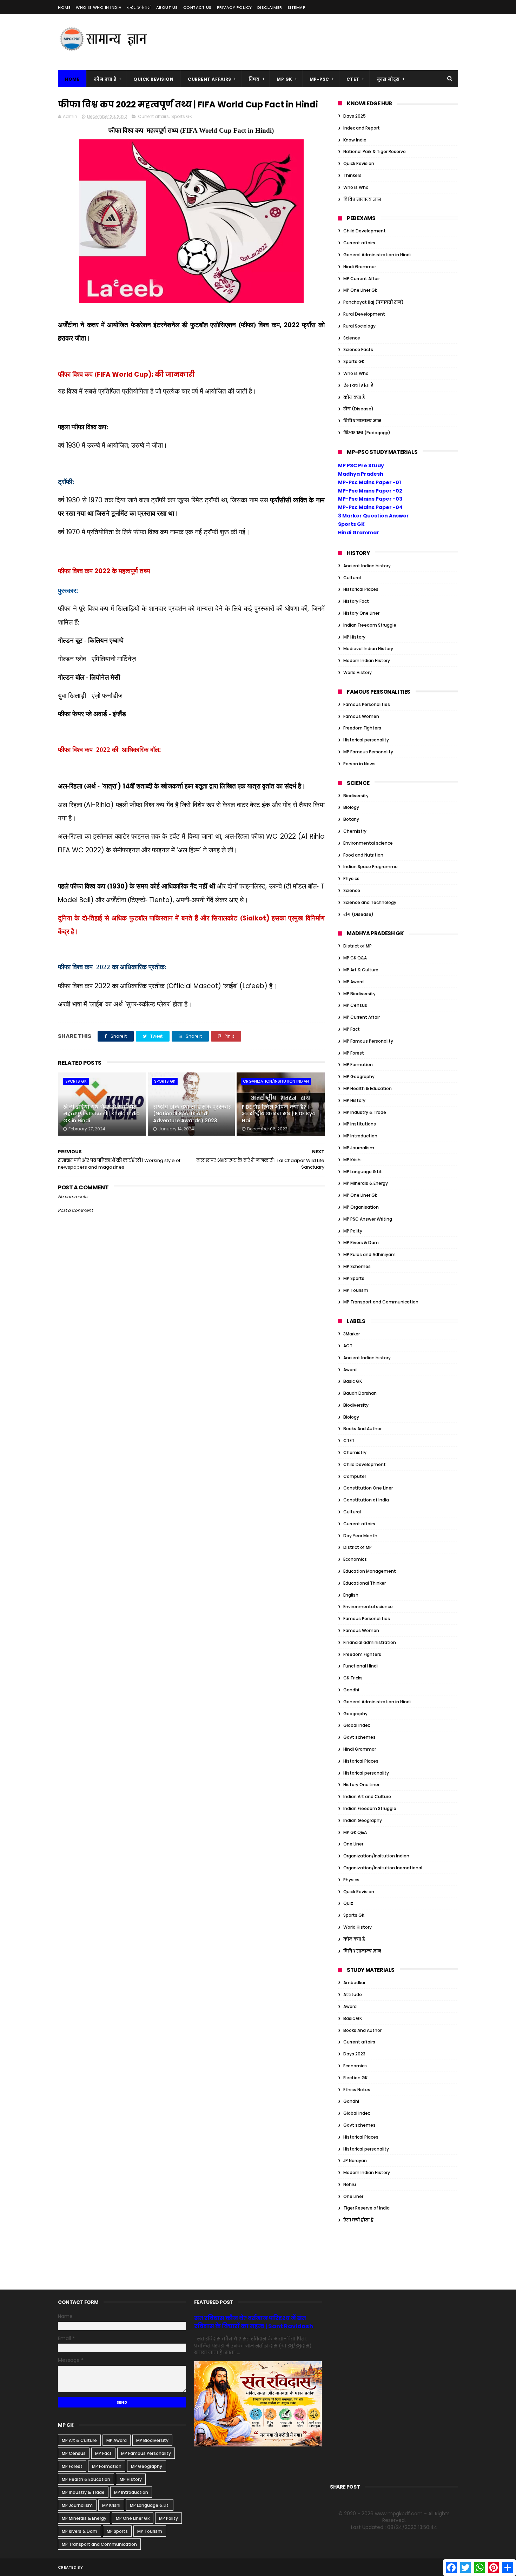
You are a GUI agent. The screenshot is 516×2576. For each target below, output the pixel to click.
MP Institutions (360, 1124)
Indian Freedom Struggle (370, 625)
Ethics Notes (357, 2090)
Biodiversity (356, 796)
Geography (355, 1714)
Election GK (355, 2078)
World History (358, 672)
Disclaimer (270, 7)
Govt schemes (359, 1737)
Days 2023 (354, 2054)
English (351, 1595)
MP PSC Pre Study (361, 465)
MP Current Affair (362, 279)
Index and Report (362, 128)
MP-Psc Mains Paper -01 (369, 482)
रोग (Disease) (358, 409)
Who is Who (356, 187)
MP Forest (354, 1053)
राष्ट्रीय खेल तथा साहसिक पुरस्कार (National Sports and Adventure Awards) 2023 (192, 1114)
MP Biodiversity (359, 994)
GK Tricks (353, 1678)
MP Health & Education (368, 1088)
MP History (354, 637)
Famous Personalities (367, 704)
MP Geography (359, 1076)
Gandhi (351, 1690)
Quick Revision (153, 79)
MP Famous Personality (368, 752)
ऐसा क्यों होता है (358, 385)
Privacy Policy (234, 7)
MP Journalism (359, 1148)
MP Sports (354, 1278)
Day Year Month (360, 1536)
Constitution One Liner (368, 1488)
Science (352, 338)
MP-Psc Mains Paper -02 (370, 491)
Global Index (357, 1725)
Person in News (359, 764)
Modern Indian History (367, 660)
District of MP (358, 946)
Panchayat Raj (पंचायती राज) (373, 302)
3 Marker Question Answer (373, 516)
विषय (254, 79)
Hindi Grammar (360, 267)
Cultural (352, 578)
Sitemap (297, 7)
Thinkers (352, 175)
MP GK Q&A (355, 958)
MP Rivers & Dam (361, 1243)
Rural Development (364, 314)
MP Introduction (360, 1136)
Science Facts (358, 349)
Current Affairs (210, 79)
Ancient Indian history (367, 566)
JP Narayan (355, 2161)
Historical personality (366, 740)
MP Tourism (356, 1290)
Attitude (353, 1994)
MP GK (285, 79)
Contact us (197, 7)
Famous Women (361, 716)
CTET (353, 79)
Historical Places (361, 589)
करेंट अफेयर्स (139, 7)
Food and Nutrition (363, 855)
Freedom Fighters (362, 728)
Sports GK (182, 116)
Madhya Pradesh (361, 474)
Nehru (350, 2184)
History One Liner (361, 613)
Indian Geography (363, 1820)
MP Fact (352, 1029)
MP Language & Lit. (363, 1172)
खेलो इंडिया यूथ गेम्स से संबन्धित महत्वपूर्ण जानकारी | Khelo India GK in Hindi (101, 1114)
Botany (351, 819)
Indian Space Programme (371, 867)
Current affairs (153, 116)
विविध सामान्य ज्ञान (362, 199)
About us (167, 7)
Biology (351, 807)
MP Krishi (352, 1160)
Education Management (370, 1571)
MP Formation (358, 1065)
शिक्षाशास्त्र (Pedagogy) (367, 433)
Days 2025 (355, 116)
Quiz (348, 1903)
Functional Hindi (360, 1666)
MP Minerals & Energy (366, 1183)
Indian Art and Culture (367, 1796)
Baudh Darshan (360, 1393)
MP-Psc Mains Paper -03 (370, 499)
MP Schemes (357, 1266)
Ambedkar (354, 1983)
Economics (355, 1559)
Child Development (365, 231)
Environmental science (368, 843)
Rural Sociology (359, 326)
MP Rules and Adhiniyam (369, 1254)
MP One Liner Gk (360, 290)
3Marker (352, 1334)
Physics (351, 879)
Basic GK (353, 1381)
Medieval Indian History (368, 649)
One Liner (353, 1844)
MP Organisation (361, 1207)
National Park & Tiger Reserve (375, 151)
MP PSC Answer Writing (368, 1219)
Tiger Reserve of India (366, 2208)
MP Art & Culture (361, 970)
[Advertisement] (330, 42)
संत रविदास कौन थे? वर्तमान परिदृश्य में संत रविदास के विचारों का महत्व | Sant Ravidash (254, 2322)
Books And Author (362, 1429)
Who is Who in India (99, 7)
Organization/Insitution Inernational (383, 1868)
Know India (355, 140)
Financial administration (370, 1642)
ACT (348, 1346)
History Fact (356, 601)
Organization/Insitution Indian (276, 1081)
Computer (355, 1476)
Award (350, 1370)
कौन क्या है (105, 79)
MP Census (355, 1005)
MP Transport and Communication (381, 1302)
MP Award (353, 982)
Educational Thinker (365, 1583)
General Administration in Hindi (377, 255)
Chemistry (355, 831)
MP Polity (353, 1231)
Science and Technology (370, 902)
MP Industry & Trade (365, 1112)
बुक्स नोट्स (388, 79)
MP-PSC (319, 79)
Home (64, 7)
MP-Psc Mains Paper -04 (370, 507)
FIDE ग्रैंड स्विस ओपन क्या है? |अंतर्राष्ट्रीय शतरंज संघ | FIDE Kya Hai (279, 1114)
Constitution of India (366, 1500)
